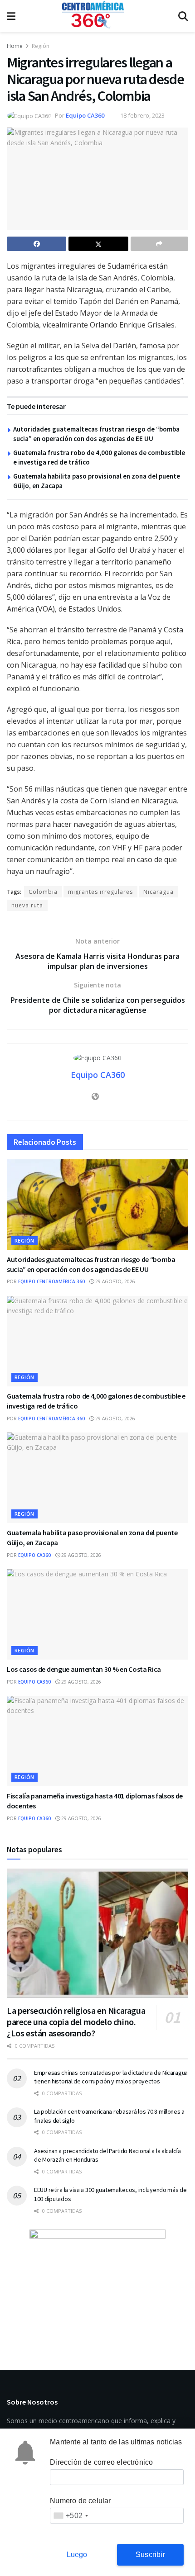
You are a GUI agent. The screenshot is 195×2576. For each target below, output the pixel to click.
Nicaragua (158, 892)
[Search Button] (183, 16)
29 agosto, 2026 (115, 1281)
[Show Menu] (11, 16)
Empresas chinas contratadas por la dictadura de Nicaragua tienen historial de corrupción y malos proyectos (111, 2077)
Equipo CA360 (85, 115)
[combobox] (71, 2516)
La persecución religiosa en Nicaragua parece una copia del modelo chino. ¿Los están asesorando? (76, 2022)
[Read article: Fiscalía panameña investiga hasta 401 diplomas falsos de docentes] (97, 1741)
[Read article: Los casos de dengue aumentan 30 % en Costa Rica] (97, 1614)
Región (41, 46)
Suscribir (150, 2555)
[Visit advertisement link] (97, 2286)
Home (15, 46)
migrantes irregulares (100, 892)
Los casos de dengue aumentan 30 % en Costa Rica (84, 1669)
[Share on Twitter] (98, 244)
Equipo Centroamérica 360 (51, 1281)
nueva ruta (27, 905)
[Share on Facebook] (37, 244)
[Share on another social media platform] (159, 244)
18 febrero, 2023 (142, 115)
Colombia (43, 892)
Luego (77, 2555)
